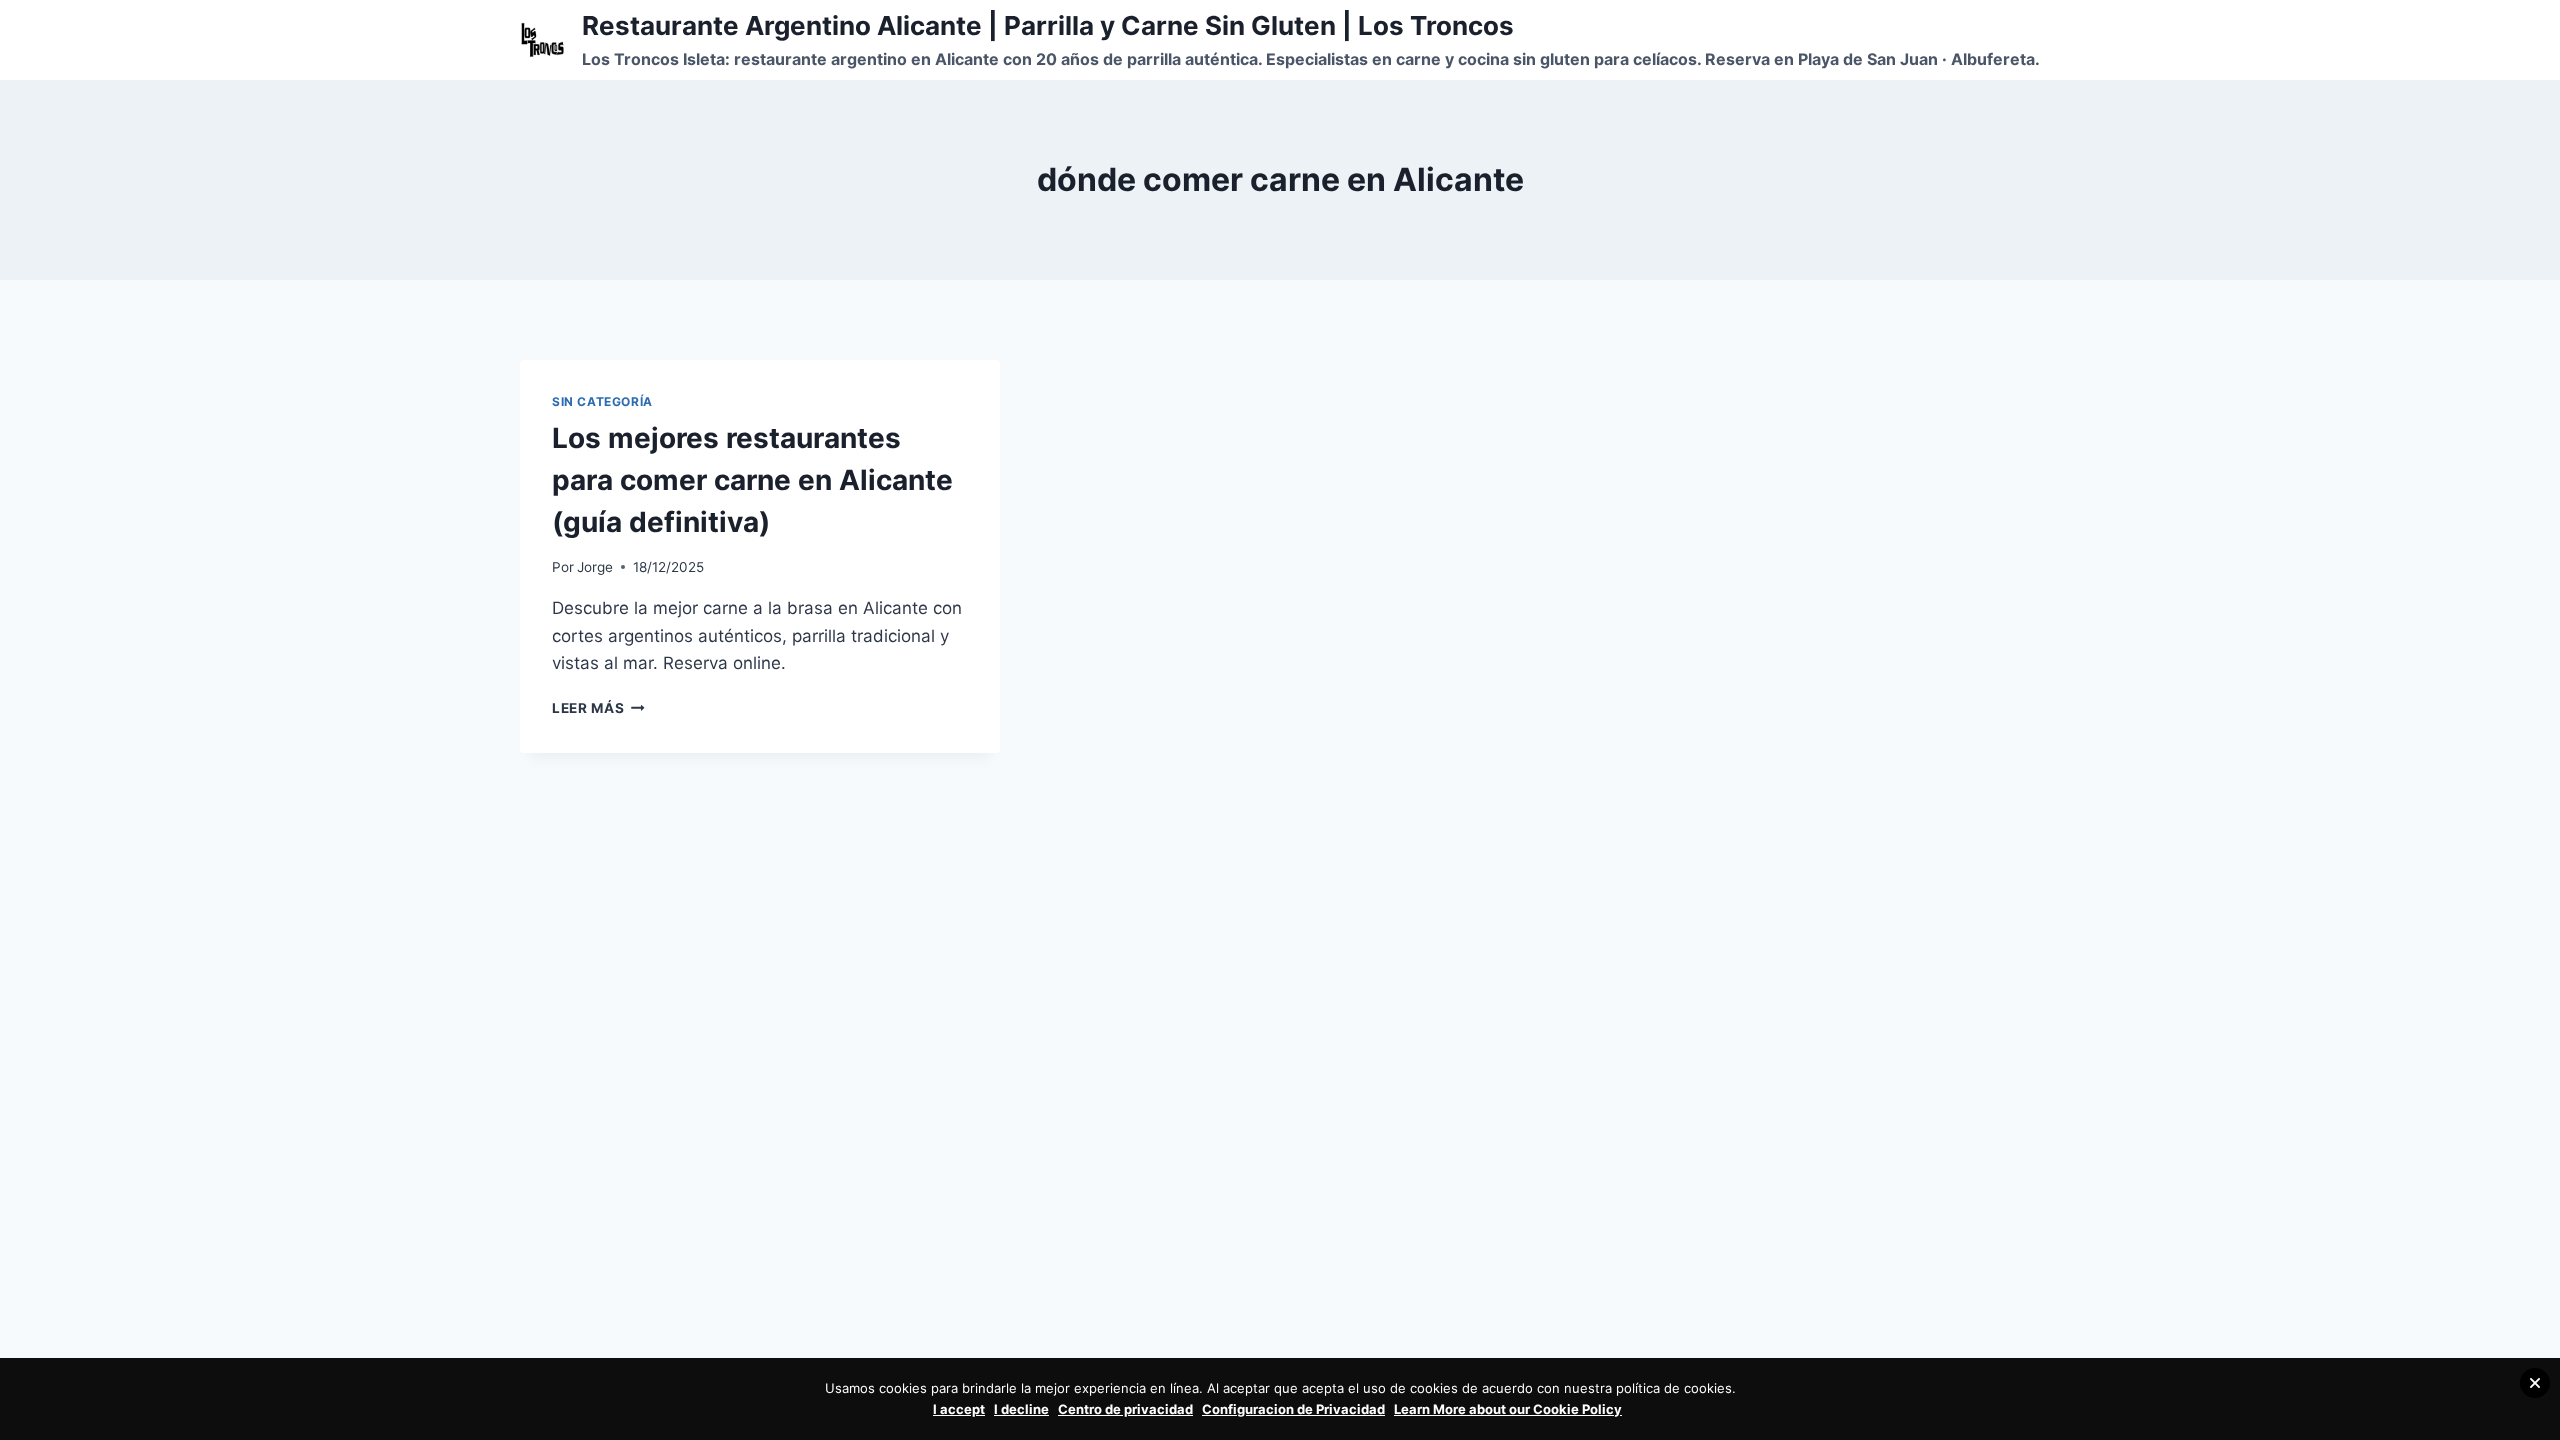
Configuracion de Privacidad (1293, 1409)
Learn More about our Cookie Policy (1508, 1409)
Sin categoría (602, 401)
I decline (1021, 1409)
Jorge (595, 567)
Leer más (598, 708)
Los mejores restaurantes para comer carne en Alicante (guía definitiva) (752, 480)
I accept (959, 1409)
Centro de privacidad (1125, 1409)
